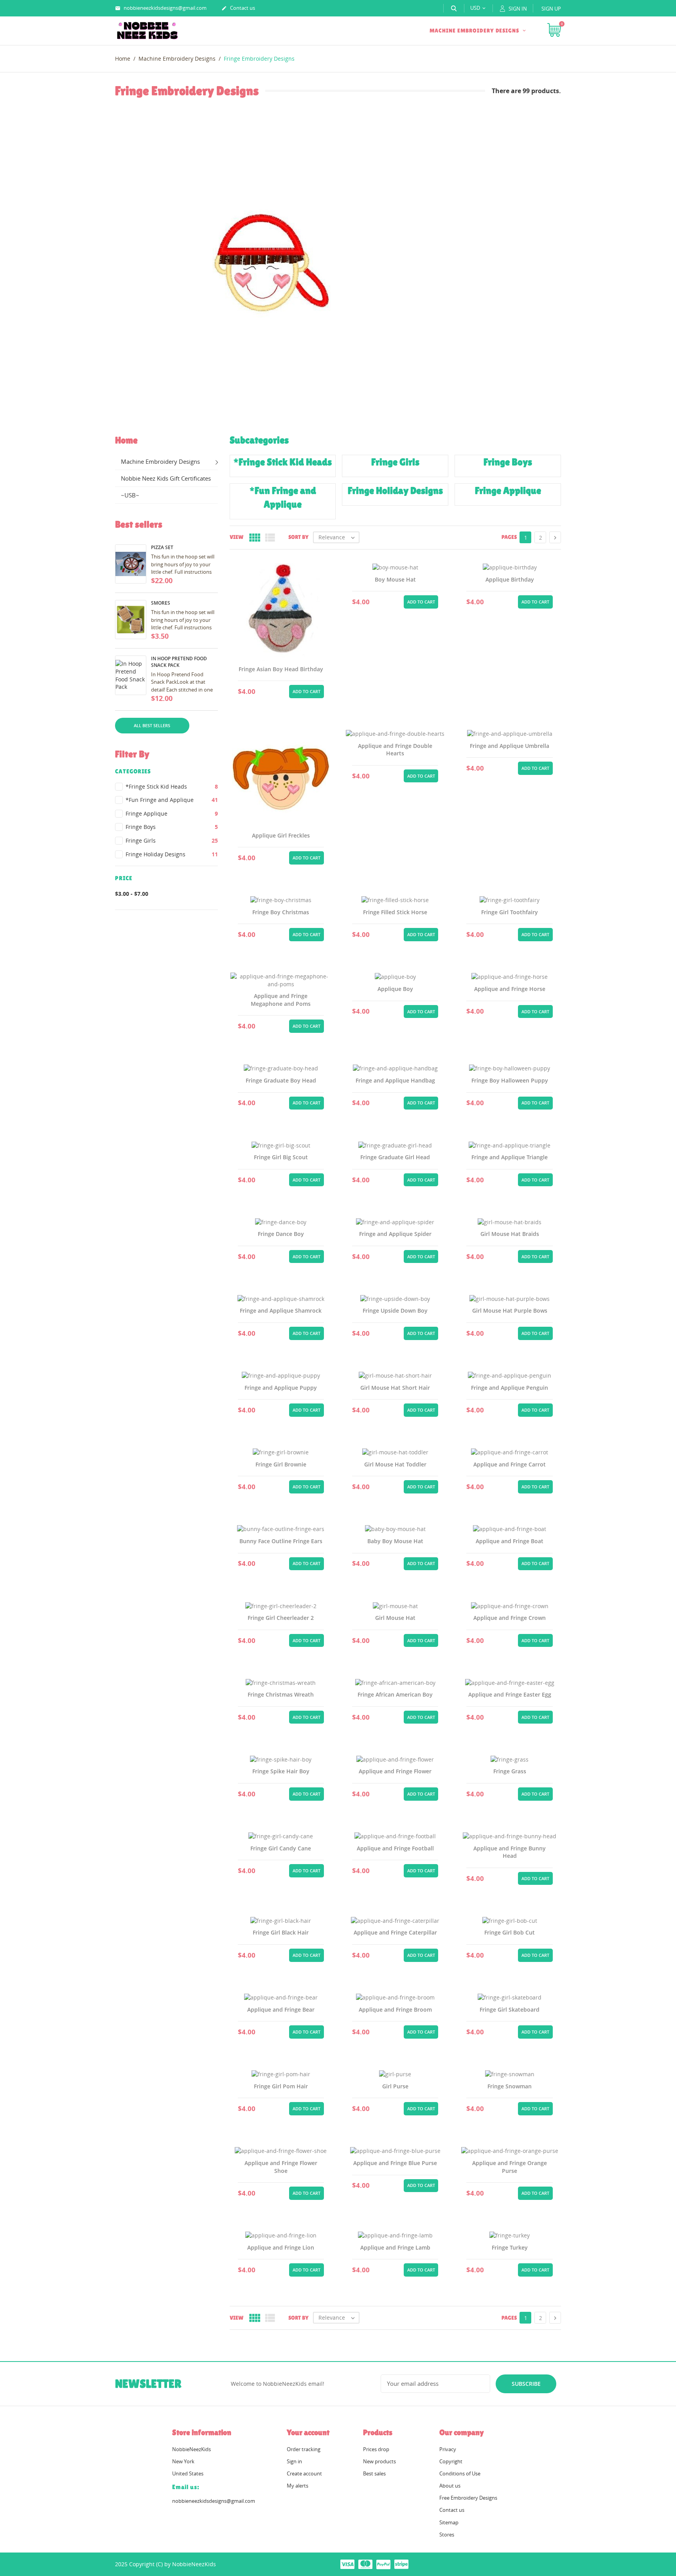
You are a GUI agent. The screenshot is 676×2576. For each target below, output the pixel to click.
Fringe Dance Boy (281, 1234)
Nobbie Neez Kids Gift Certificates (166, 478)
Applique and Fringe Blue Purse (395, 2163)
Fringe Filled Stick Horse (395, 912)
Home (126, 440)
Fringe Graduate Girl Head (395, 1157)
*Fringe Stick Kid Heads (172, 786)
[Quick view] (262, 690)
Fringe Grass (510, 1771)
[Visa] (347, 2564)
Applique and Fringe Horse (510, 989)
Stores (447, 2535)
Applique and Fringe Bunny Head (510, 1852)
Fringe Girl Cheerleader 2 (281, 1618)
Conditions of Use (460, 2473)
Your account (308, 2432)
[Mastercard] (365, 2564)
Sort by (298, 537)
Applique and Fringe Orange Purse (510, 2167)
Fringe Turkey (510, 2247)
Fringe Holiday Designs (172, 854)
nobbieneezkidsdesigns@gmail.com (161, 8)
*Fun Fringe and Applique (172, 800)
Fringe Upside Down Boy (395, 1311)
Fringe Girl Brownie (281, 1464)
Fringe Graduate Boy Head (281, 1080)
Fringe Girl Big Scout (281, 1157)
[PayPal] (383, 2564)
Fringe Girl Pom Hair (281, 2086)
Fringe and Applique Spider (395, 1234)
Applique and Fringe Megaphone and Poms (281, 1000)
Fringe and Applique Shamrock (281, 1311)
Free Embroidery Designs (468, 2498)
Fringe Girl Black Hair (281, 1932)
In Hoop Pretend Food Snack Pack (179, 662)
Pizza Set (162, 547)
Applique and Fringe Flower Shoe (281, 2167)
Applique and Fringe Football (395, 1848)
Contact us (238, 8)
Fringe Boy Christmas (281, 912)
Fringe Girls (172, 840)
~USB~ (130, 495)
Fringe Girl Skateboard (510, 2009)
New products (379, 2461)
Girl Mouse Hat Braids (510, 1234)
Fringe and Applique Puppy (281, 1388)
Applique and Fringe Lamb (395, 2247)
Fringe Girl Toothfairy (510, 912)
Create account (304, 2473)
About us (450, 2486)
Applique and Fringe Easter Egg (510, 1694)
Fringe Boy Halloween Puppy (510, 1080)
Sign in (294, 2461)
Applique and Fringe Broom (395, 2009)
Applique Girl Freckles (281, 835)
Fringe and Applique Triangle (510, 1157)
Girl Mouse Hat (395, 1618)
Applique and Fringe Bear (281, 2009)
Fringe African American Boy (395, 1694)
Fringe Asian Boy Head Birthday (281, 669)
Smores (161, 603)
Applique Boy (395, 989)
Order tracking (304, 2449)
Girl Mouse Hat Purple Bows (510, 1311)
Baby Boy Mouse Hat (395, 1541)
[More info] (281, 690)
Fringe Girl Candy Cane (281, 1848)
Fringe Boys (172, 827)
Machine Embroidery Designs (475, 31)
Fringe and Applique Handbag (395, 1080)
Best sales (374, 2473)
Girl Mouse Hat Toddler (395, 1464)
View (236, 537)
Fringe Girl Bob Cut (510, 1932)
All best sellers (152, 725)
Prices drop (376, 2449)
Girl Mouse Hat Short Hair (395, 1388)
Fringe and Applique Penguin (510, 1388)
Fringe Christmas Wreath (281, 1694)
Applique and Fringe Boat (510, 1541)
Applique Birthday (510, 579)
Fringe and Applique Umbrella (510, 746)
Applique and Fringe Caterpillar (395, 1932)
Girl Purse (395, 2086)
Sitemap (449, 2522)
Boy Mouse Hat (395, 579)
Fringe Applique (172, 813)
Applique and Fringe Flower (395, 1771)
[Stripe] (401, 2564)
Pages (509, 537)
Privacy (448, 2449)
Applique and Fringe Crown (510, 1618)
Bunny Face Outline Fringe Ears (281, 1541)
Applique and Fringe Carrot (510, 1464)
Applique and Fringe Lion (281, 2247)
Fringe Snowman (510, 2086)
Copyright (451, 2461)
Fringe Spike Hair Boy (281, 1771)
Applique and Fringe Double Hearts (395, 750)
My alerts (298, 2486)
